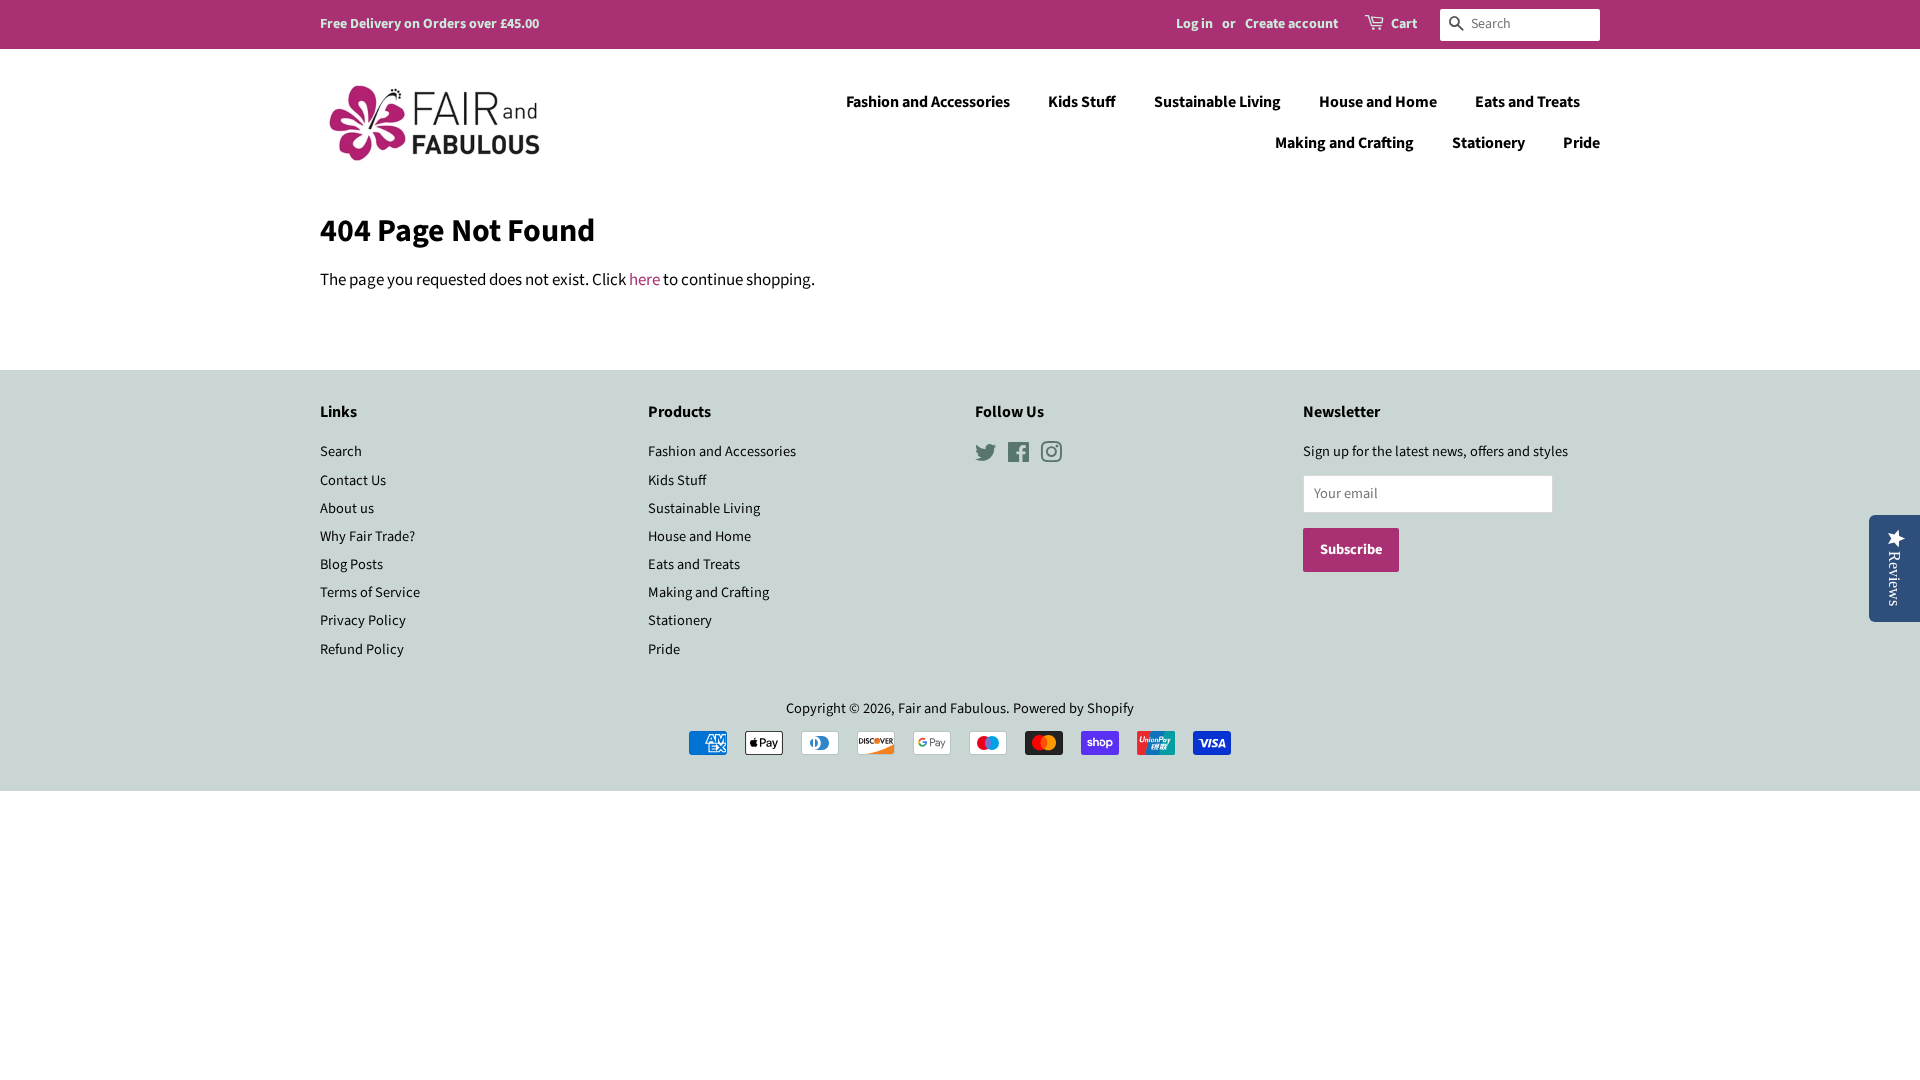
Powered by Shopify (1073, 708)
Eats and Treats (1527, 102)
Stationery (1488, 143)
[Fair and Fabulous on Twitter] (986, 456)
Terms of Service (370, 592)
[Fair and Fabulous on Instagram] (1051, 456)
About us (347, 508)
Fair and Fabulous (952, 708)
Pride (1581, 143)
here (644, 280)
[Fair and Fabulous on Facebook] (1018, 456)
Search (341, 451)
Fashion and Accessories (928, 102)
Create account (1291, 24)
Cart (1404, 24)
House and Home (1378, 102)
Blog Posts (351, 564)
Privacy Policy (363, 620)
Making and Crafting (1344, 143)
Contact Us (353, 480)
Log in (1194, 24)
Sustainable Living (1217, 102)
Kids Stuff (1082, 102)
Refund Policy (362, 649)
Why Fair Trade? (367, 536)
